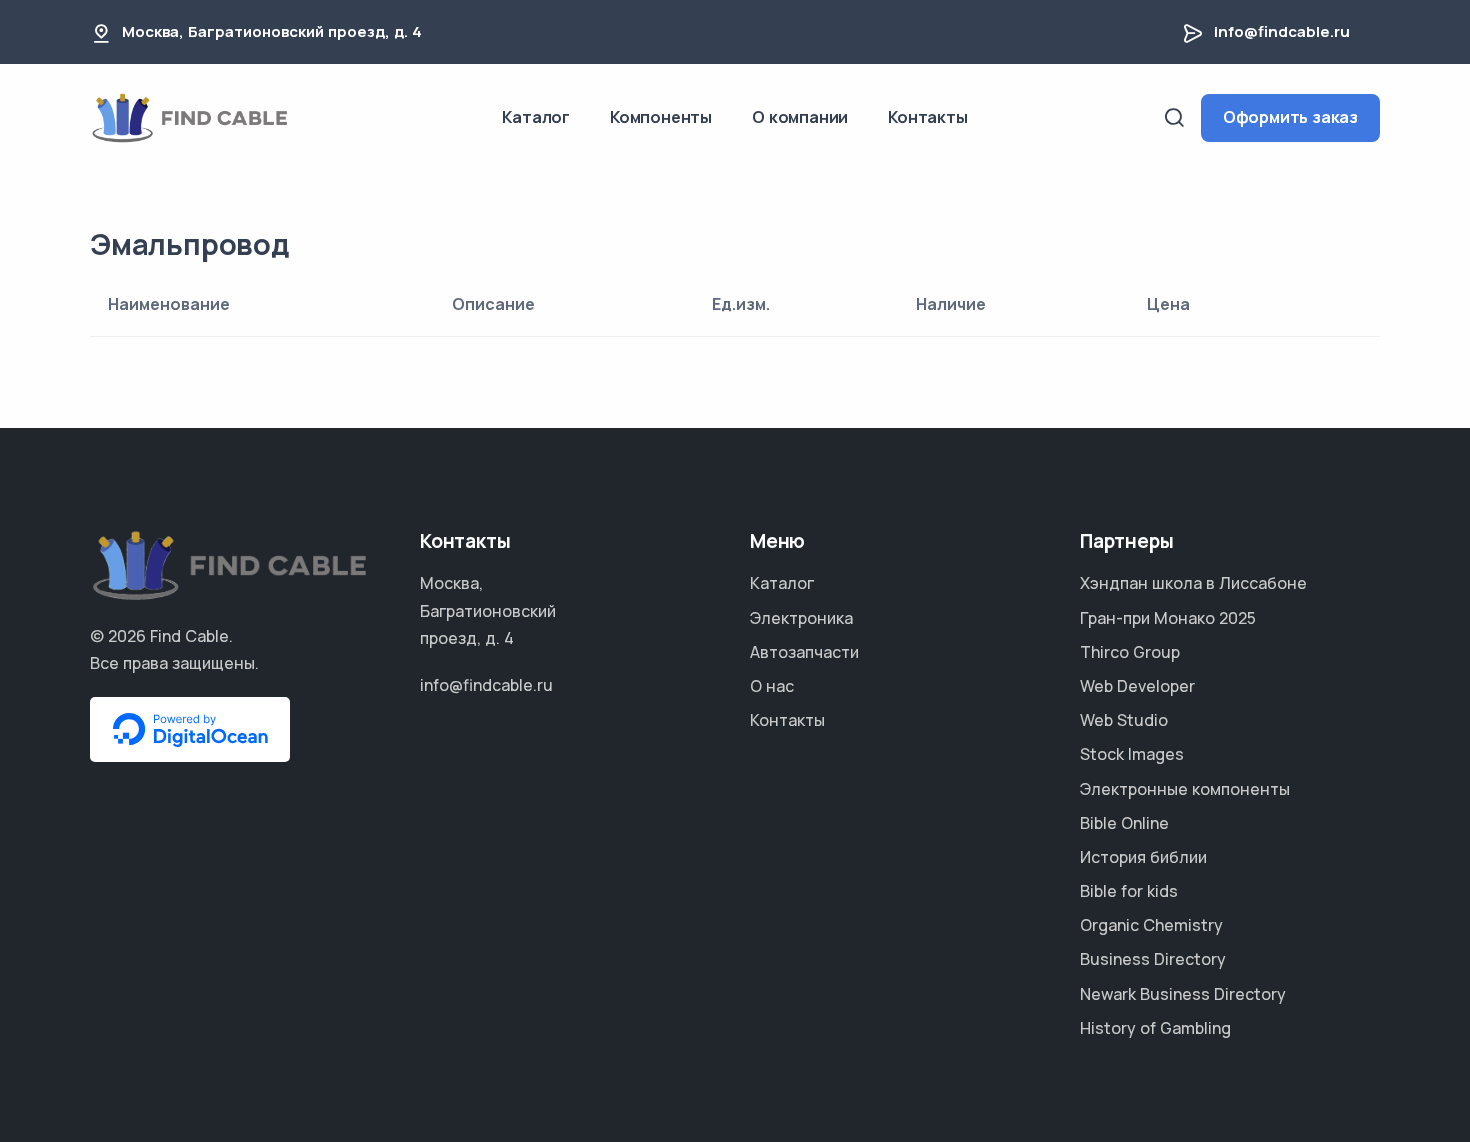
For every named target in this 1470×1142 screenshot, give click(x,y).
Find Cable (189, 636)
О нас (772, 686)
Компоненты (661, 117)
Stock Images (1132, 754)
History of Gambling (1155, 1028)
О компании (800, 117)
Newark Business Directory (1183, 994)
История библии (1143, 857)
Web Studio (1124, 720)
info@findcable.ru (1282, 31)
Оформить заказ (1290, 117)
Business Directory (1153, 959)
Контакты (927, 117)
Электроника (801, 618)
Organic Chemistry (1151, 925)
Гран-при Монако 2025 (1168, 618)
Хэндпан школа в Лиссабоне (1193, 583)
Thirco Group (1130, 652)
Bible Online (1124, 823)
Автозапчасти (804, 652)
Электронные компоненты (1185, 789)
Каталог (536, 117)
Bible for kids (1129, 891)
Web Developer (1137, 686)
